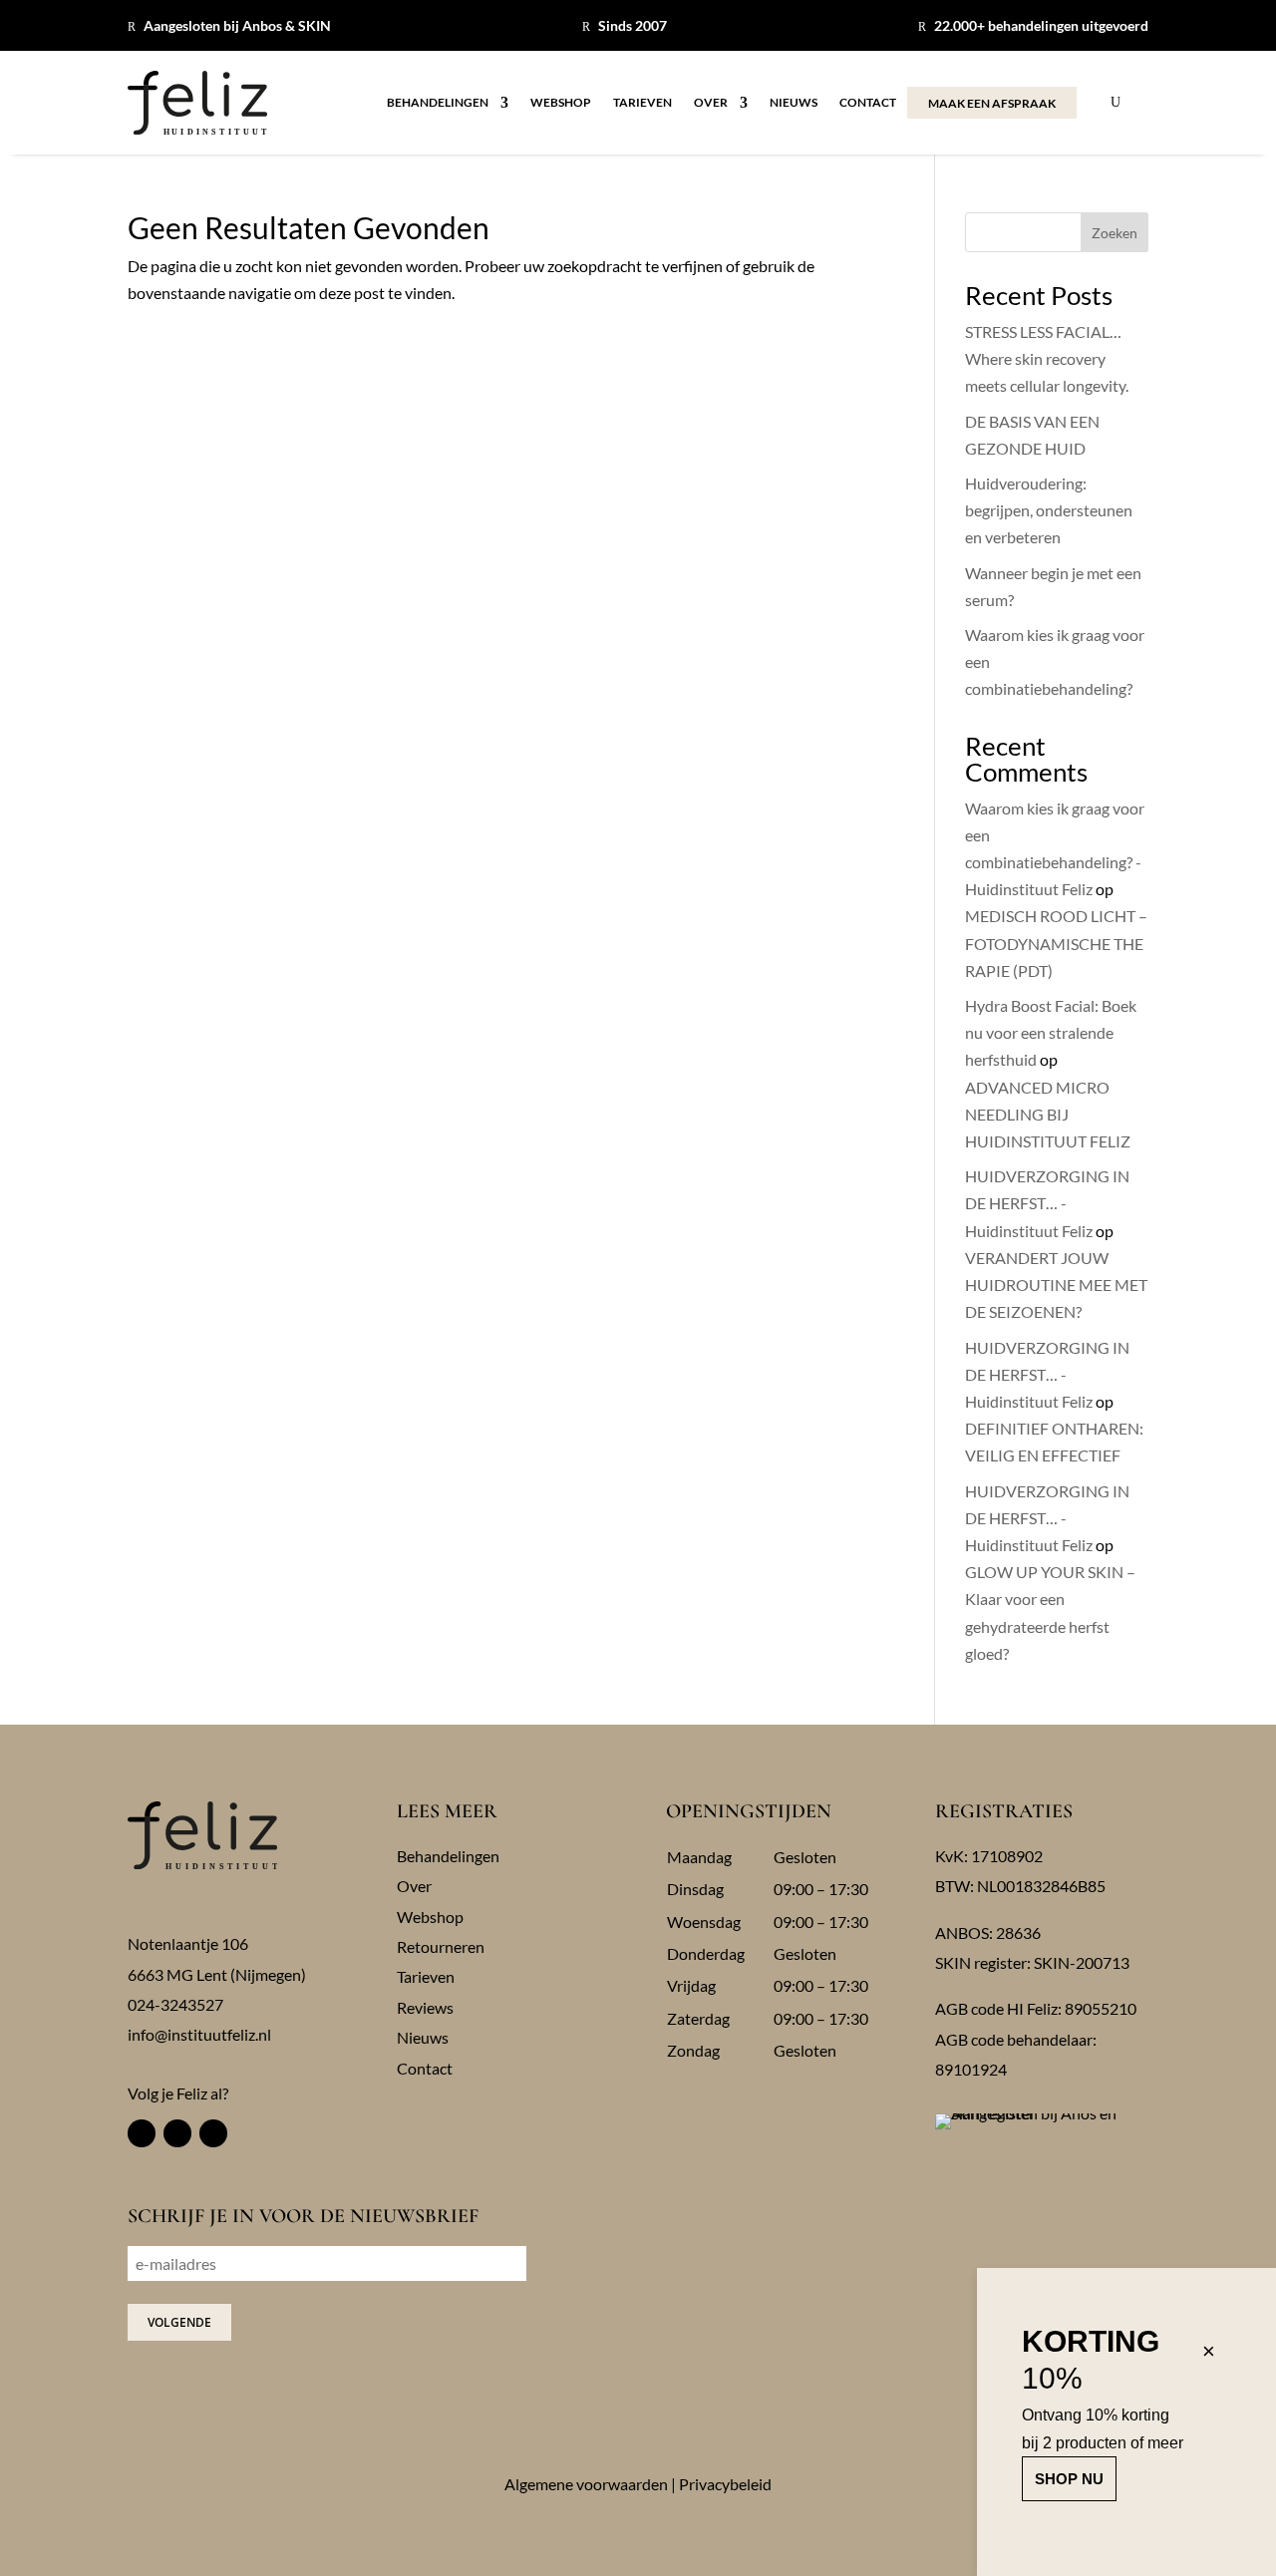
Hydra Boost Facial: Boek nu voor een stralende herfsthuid (1051, 1032)
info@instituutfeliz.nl (199, 2034)
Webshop (561, 103)
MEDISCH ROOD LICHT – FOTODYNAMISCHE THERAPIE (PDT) (1056, 943)
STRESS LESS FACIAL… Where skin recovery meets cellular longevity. (1047, 358)
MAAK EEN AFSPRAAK (992, 103)
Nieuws (794, 103)
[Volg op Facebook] (142, 2133)
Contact (868, 103)
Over (711, 103)
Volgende (179, 2322)
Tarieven (642, 103)
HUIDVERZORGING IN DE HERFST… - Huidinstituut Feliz (1047, 1203)
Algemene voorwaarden (586, 2484)
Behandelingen (438, 103)
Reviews (425, 2007)
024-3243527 (175, 2004)
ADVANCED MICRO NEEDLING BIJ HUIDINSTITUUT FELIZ (1048, 1114)
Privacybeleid (725, 2484)
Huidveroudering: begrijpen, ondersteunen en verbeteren (1049, 510)
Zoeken (1115, 233)
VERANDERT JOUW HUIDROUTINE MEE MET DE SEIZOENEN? (1056, 1285)
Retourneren (441, 1946)
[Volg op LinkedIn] (213, 2133)
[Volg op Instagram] (177, 2133)
